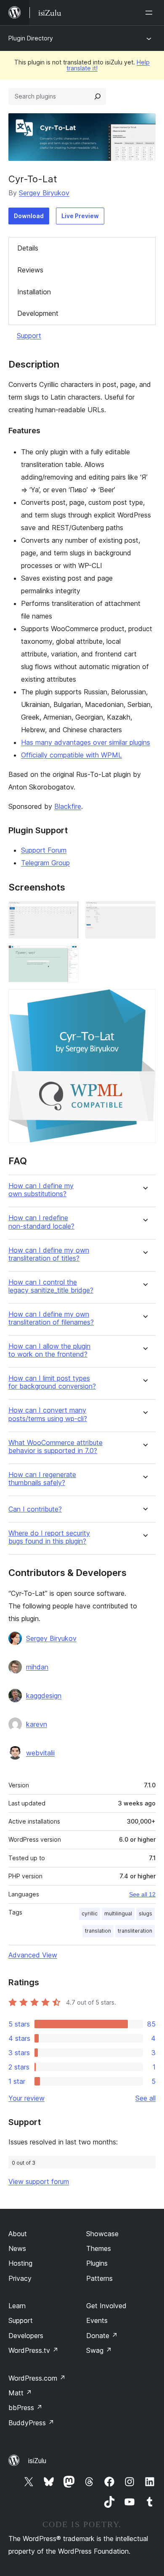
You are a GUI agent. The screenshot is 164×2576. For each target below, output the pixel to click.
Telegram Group (45, 863)
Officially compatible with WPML (71, 755)
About (18, 2234)
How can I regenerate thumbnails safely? (42, 1479)
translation (98, 1931)
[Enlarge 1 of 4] (67, 912)
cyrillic (90, 1913)
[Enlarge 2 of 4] (144, 912)
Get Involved (106, 2306)
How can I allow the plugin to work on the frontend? (49, 1350)
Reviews (30, 270)
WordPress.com (37, 2378)
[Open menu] (151, 13)
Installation (34, 292)
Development (38, 313)
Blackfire (68, 806)
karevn (37, 1724)
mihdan (37, 1667)
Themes (99, 2248)
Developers (26, 2336)
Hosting (20, 2263)
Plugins (97, 2263)
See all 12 (142, 1894)
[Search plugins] (98, 96)
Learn (17, 2306)
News (17, 2248)
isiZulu (37, 2461)
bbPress (25, 2408)
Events (97, 2320)
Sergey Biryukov (44, 193)
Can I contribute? (35, 1509)
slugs (145, 1913)
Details (28, 248)
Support (29, 336)
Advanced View (33, 1955)
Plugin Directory (31, 38)
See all (145, 2098)
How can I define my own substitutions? (41, 1190)
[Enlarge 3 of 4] (67, 957)
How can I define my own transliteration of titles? (49, 1254)
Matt (20, 2393)
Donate (102, 2336)
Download (29, 216)
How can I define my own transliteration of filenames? (51, 1318)
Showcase (102, 2234)
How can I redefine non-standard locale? (41, 1222)
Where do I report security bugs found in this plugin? (49, 1537)
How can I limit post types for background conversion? (52, 1382)
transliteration (135, 1931)
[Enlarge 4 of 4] (144, 1000)
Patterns (99, 2278)
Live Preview (80, 216)
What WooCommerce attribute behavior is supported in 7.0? (56, 1447)
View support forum (39, 2181)
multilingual (118, 1913)
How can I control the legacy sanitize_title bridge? (51, 1286)
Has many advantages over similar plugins (86, 742)
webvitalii (40, 1753)
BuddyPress (31, 2423)
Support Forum (44, 850)
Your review (26, 2098)
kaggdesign (44, 1696)
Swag (99, 2350)
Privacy (20, 2278)
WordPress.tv (33, 2350)
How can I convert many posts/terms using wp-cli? (48, 1414)
